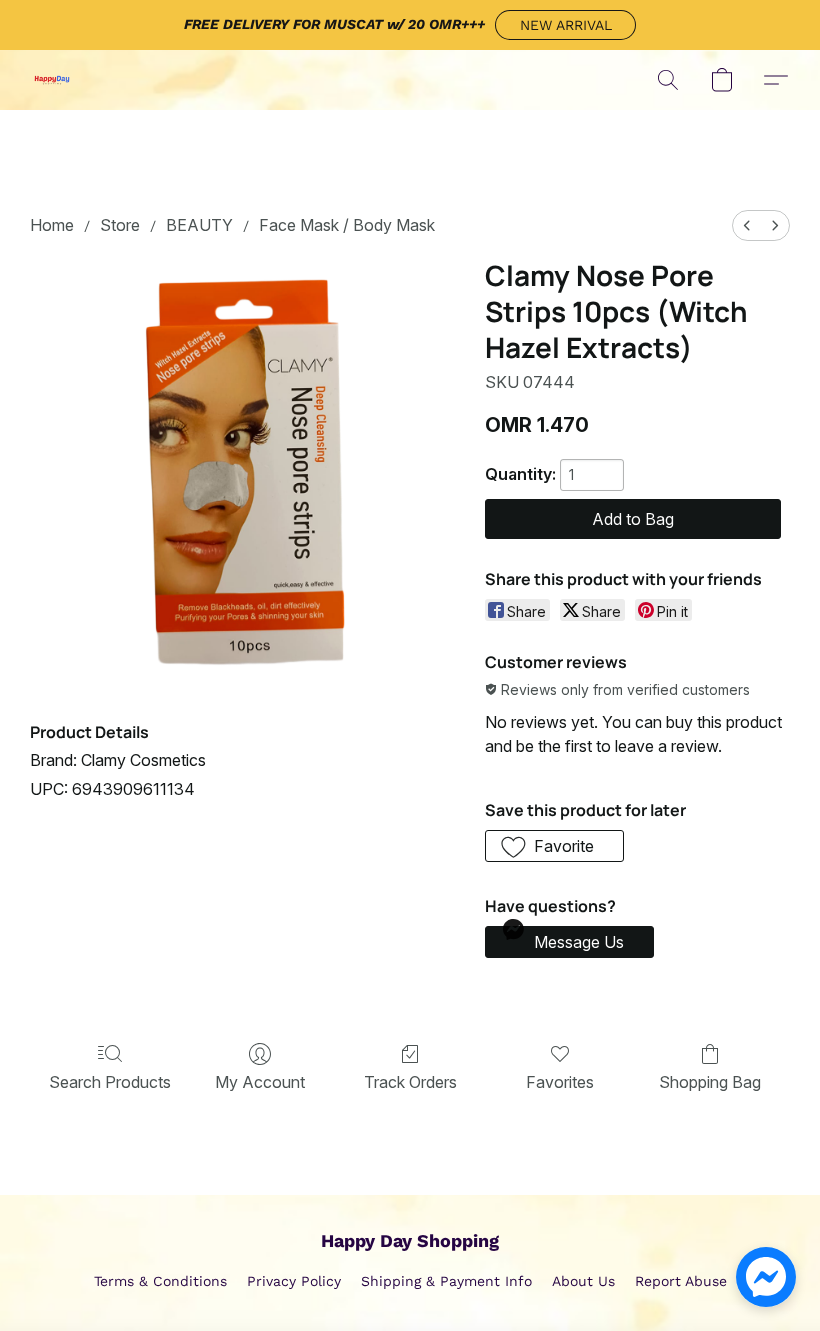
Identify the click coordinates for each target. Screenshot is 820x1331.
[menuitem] (747, 225)
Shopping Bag (710, 1082)
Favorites (560, 1082)
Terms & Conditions (160, 1281)
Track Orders (410, 1082)
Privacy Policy (294, 1281)
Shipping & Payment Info (446, 1281)
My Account (260, 1082)
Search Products (110, 1082)
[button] (565, 25)
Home (52, 225)
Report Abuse (681, 1281)
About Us (583, 1281)
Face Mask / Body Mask (347, 225)
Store (120, 225)
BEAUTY (199, 225)
